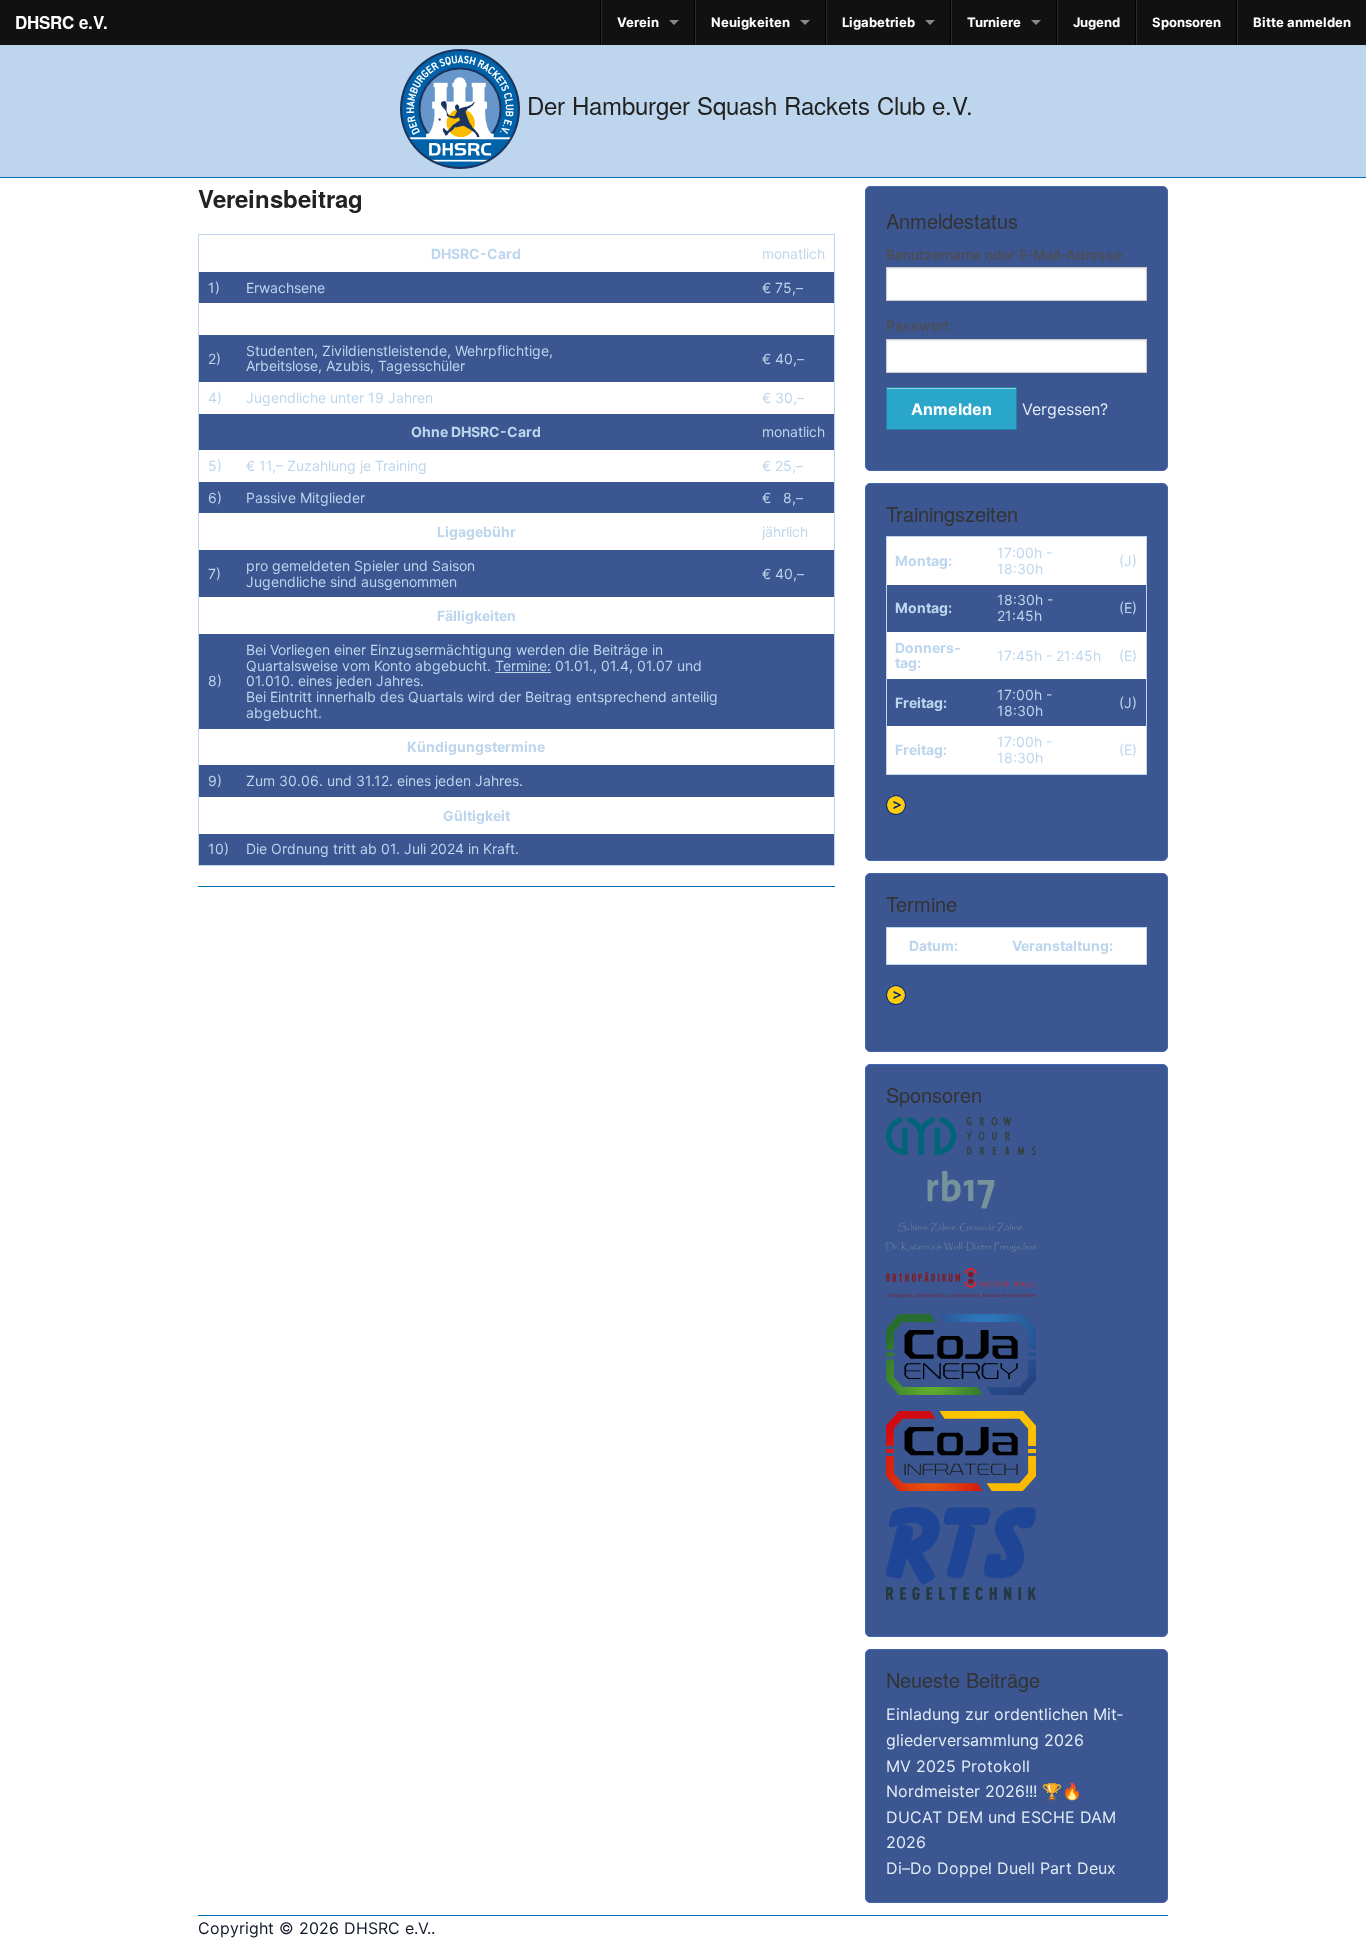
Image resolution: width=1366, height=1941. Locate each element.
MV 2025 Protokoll (958, 1766)
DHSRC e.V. (61, 22)
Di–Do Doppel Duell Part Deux (1001, 1868)
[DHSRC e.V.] (460, 104)
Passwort (917, 325)
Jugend (1096, 22)
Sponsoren (1186, 22)
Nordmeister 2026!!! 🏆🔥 (984, 1791)
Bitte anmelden (1302, 22)
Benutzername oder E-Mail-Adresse (1004, 254)
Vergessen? (1065, 409)
